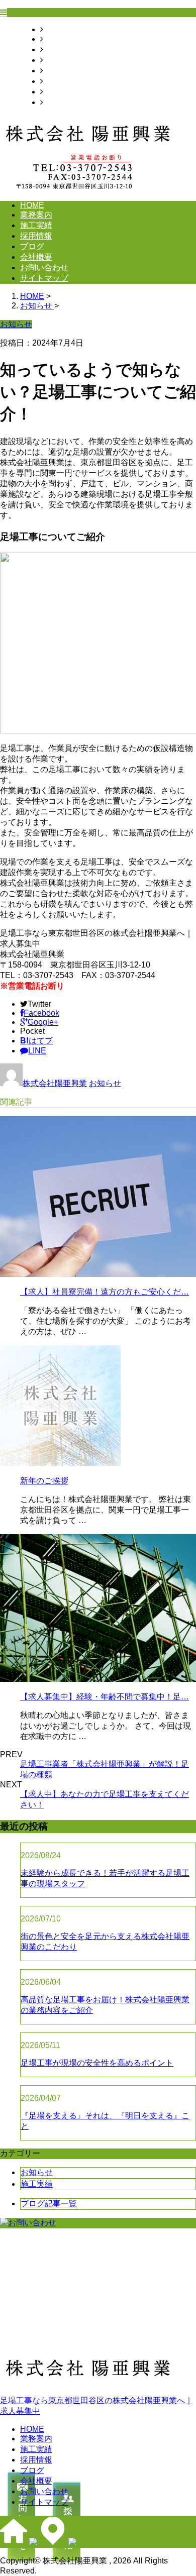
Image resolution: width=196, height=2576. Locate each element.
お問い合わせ (67, 92)
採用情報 (59, 60)
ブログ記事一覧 (49, 2204)
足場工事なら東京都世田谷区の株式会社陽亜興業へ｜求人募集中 (96, 2406)
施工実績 (59, 49)
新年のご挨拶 (44, 1481)
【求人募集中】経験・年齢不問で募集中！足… (105, 1697)
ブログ (55, 71)
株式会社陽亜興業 (55, 1083)
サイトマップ (67, 102)
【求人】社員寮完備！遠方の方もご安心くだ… (105, 1292)
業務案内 (59, 39)
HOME (55, 29)
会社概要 (59, 81)
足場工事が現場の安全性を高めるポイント (97, 2063)
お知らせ (105, 1083)
